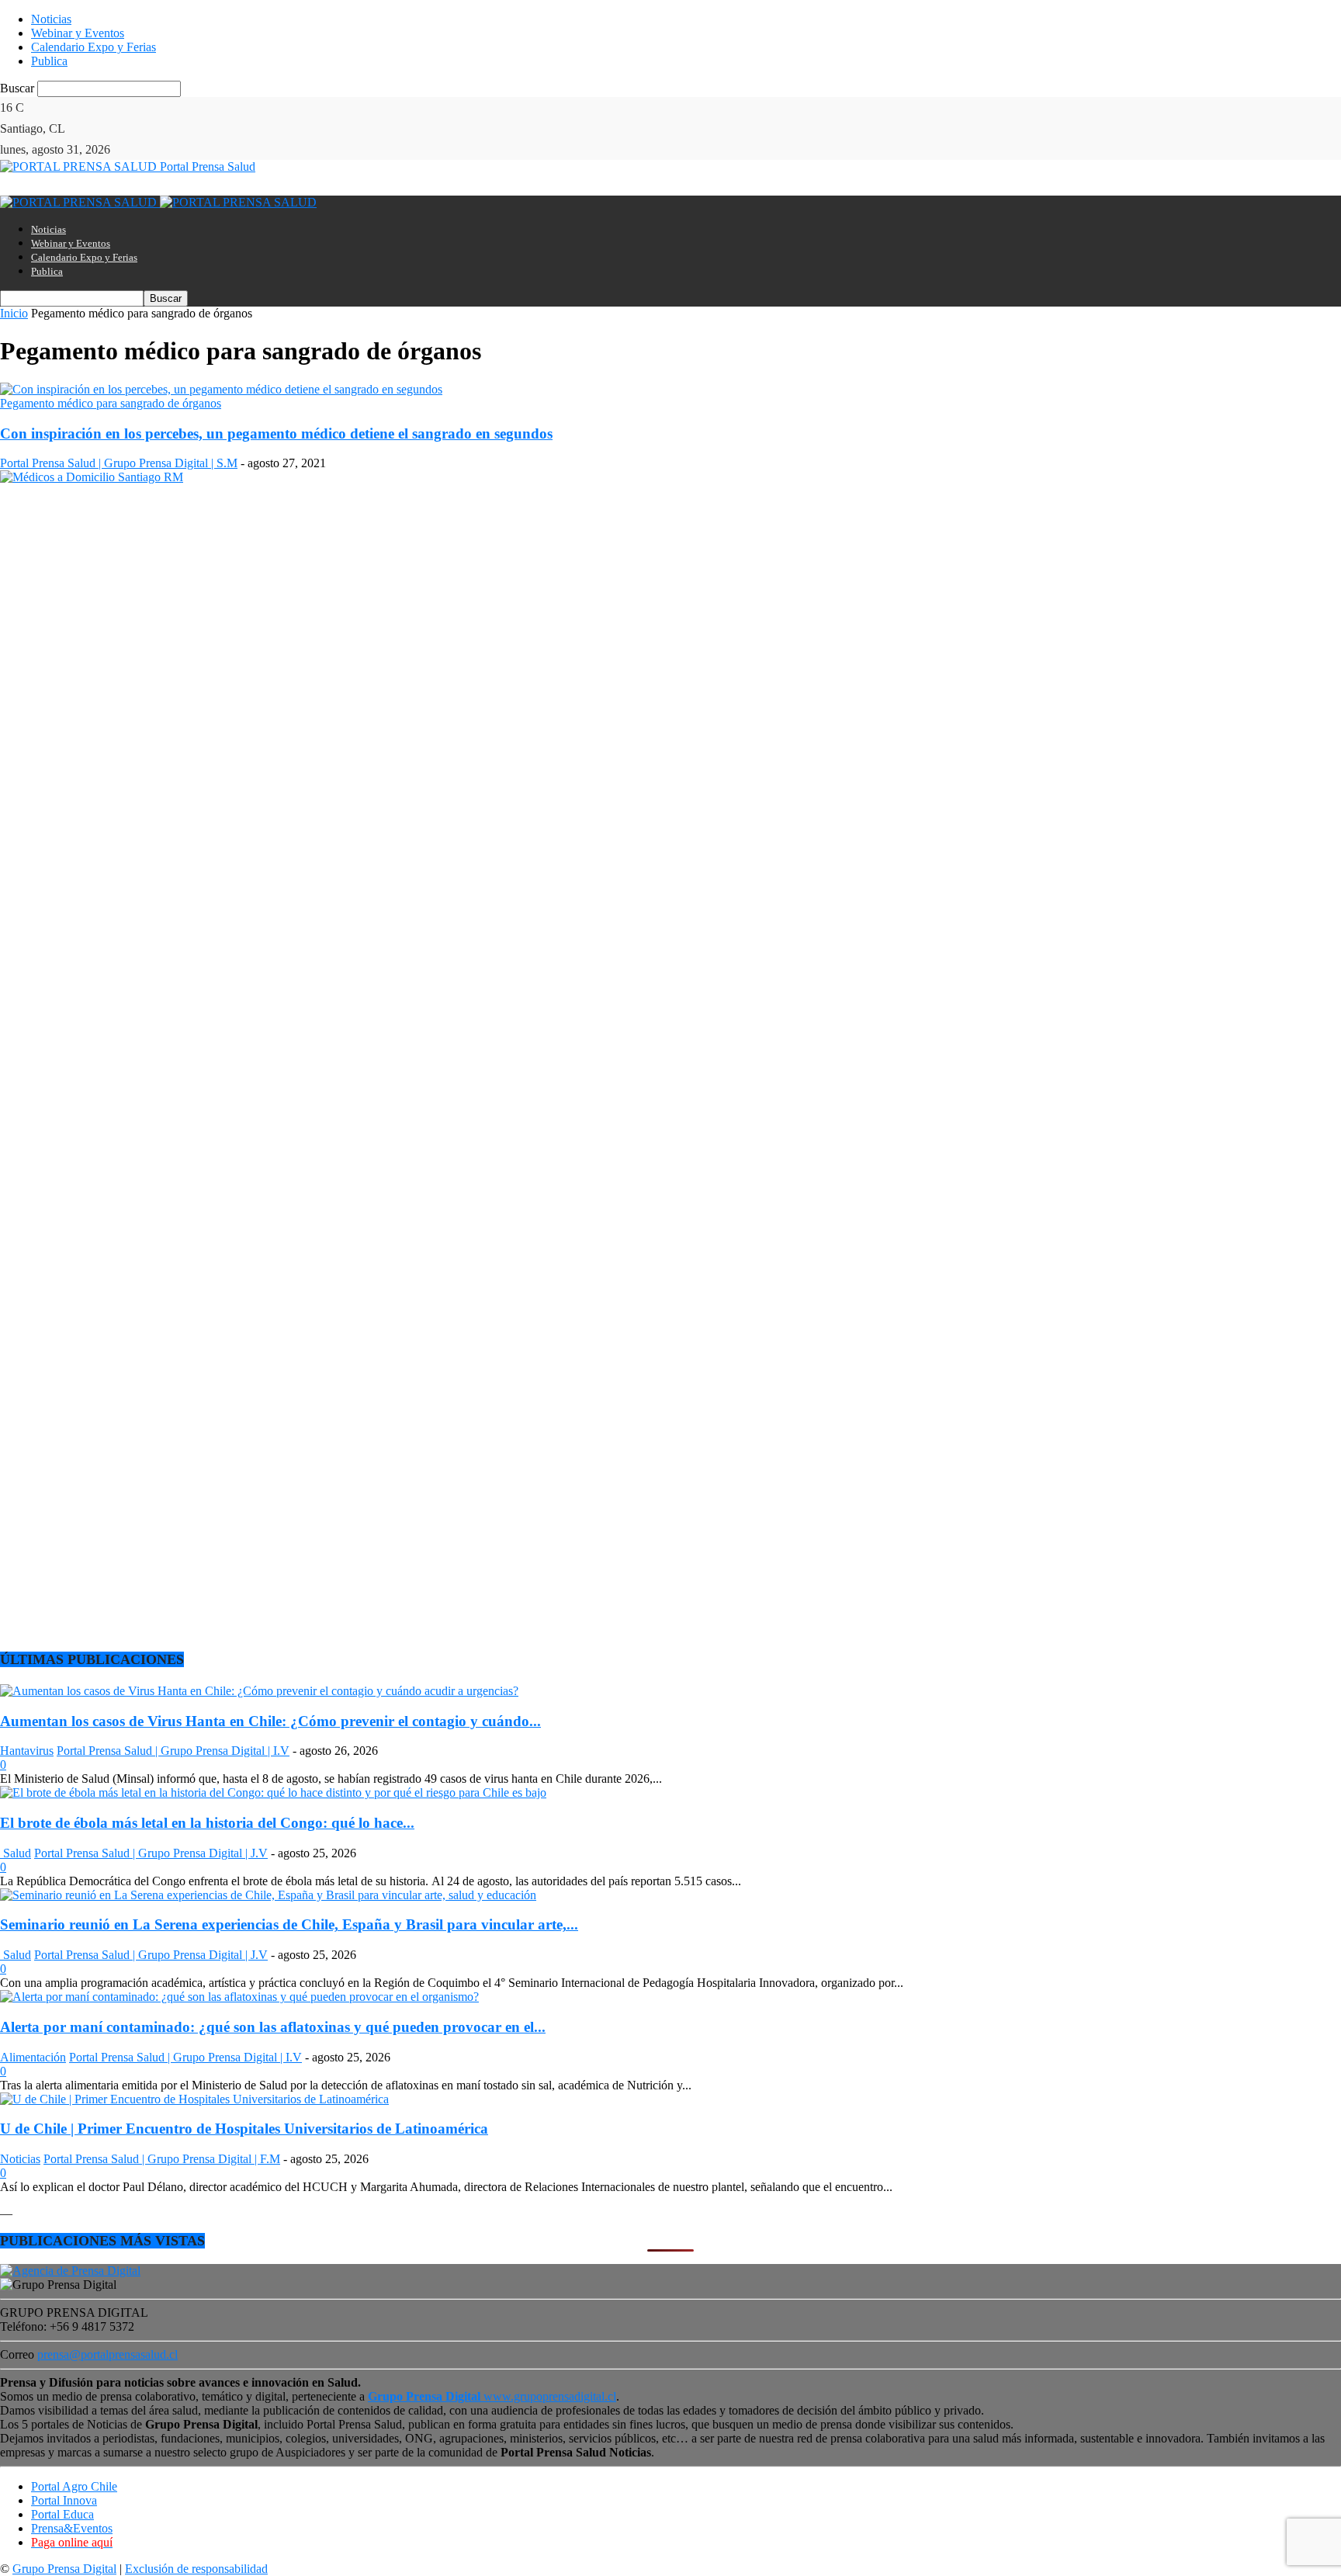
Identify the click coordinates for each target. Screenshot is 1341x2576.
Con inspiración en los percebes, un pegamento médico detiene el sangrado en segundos (276, 433)
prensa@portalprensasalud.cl (107, 2354)
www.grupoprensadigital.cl (492, 2396)
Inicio (14, 313)
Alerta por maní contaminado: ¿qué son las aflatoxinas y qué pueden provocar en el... (273, 2027)
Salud (16, 1853)
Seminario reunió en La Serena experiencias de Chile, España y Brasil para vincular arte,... (289, 1924)
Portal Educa (62, 2514)
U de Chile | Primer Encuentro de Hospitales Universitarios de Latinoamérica (244, 2129)
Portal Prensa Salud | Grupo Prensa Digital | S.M (119, 463)
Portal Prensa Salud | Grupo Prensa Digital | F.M (162, 2159)
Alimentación (33, 2057)
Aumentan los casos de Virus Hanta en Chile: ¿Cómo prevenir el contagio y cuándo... (270, 1721)
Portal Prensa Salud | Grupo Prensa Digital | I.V (173, 1751)
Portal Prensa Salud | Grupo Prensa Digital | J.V (151, 1853)
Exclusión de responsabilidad (196, 2569)
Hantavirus (27, 1751)
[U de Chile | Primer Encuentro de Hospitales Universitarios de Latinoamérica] (194, 2099)
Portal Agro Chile (74, 2486)
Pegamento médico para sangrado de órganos (111, 403)
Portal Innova (64, 2500)
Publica (49, 61)
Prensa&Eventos (72, 2528)
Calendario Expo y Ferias (94, 47)
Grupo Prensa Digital (64, 2569)
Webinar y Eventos (78, 33)
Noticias (51, 19)
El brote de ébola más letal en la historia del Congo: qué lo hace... (207, 1823)
